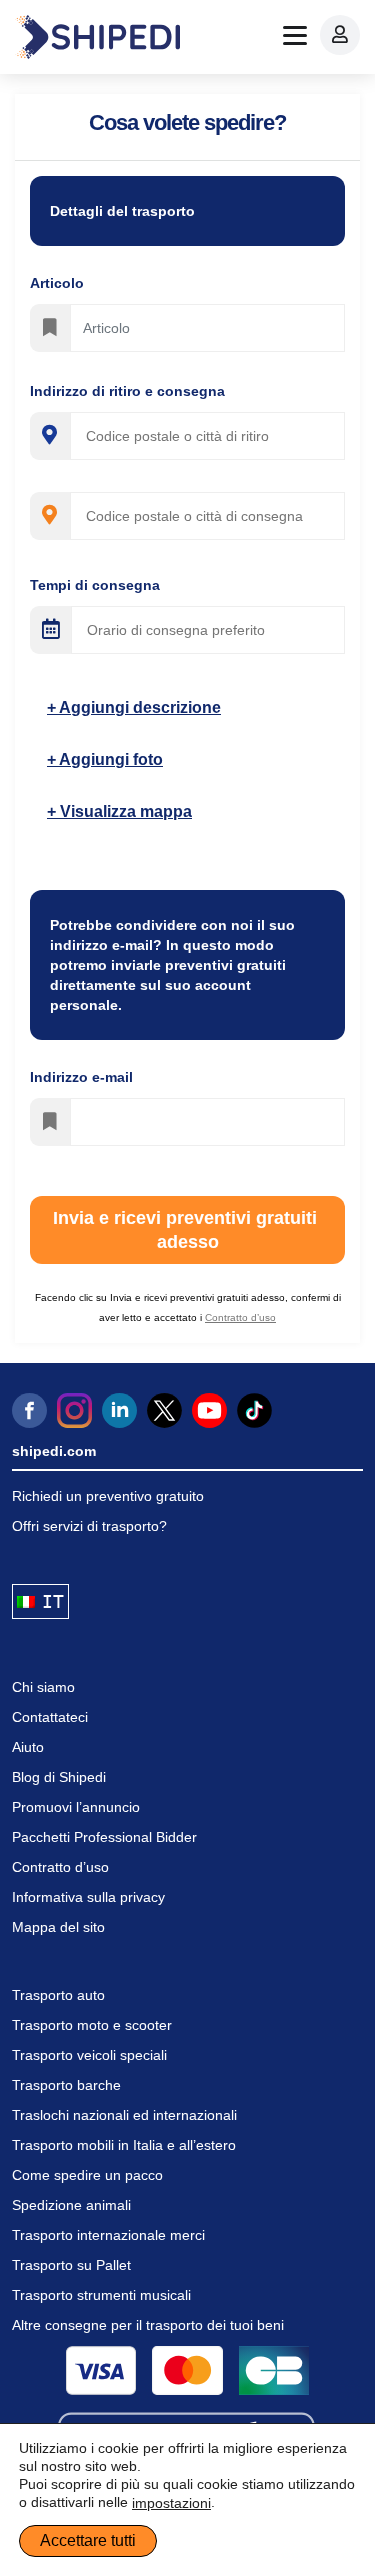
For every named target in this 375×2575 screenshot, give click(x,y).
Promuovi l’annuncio (76, 1807)
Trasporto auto (58, 1995)
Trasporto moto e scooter (92, 2025)
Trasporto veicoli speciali (89, 2055)
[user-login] (340, 35)
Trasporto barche (66, 2085)
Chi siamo (43, 1687)
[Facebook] (29, 1410)
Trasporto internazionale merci (108, 2235)
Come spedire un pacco (87, 2175)
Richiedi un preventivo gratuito (108, 1496)
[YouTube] (209, 1410)
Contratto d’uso (60, 1867)
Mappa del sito (58, 1927)
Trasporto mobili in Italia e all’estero (124, 2145)
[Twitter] (164, 1410)
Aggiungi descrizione (138, 707)
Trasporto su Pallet (71, 2265)
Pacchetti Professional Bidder (104, 1837)
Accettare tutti (88, 2540)
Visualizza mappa (124, 811)
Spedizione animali (71, 2205)
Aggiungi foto (109, 759)
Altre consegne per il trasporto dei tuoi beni (148, 2325)
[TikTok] (254, 1410)
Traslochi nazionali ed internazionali (124, 2115)
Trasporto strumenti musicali (101, 2295)
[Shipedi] (97, 37)
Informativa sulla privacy (88, 1897)
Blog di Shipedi (59, 1777)
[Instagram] (74, 1410)
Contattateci (50, 1717)
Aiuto (28, 1747)
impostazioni (171, 2503)
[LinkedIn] (119, 1410)
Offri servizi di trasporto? (89, 1526)
